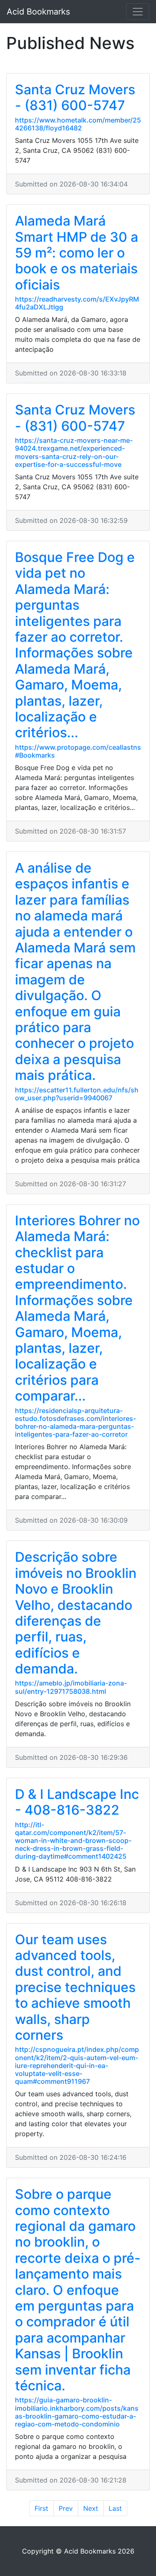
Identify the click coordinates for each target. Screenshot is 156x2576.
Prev (66, 2508)
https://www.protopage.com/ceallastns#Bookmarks (78, 751)
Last (115, 2508)
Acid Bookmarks (38, 12)
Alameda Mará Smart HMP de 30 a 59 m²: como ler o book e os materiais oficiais (77, 253)
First (41, 2508)
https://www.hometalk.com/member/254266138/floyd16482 (78, 124)
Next (91, 2508)
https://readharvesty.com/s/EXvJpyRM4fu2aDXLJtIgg (77, 303)
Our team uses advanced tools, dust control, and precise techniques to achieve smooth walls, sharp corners (75, 1987)
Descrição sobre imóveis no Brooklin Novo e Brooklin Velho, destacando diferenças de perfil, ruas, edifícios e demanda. (76, 1613)
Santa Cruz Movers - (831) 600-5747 (75, 97)
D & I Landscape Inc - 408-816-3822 (77, 1802)
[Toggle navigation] (138, 12)
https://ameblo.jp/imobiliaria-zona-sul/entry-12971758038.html (71, 1687)
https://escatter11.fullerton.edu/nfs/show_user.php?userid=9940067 (77, 1094)
